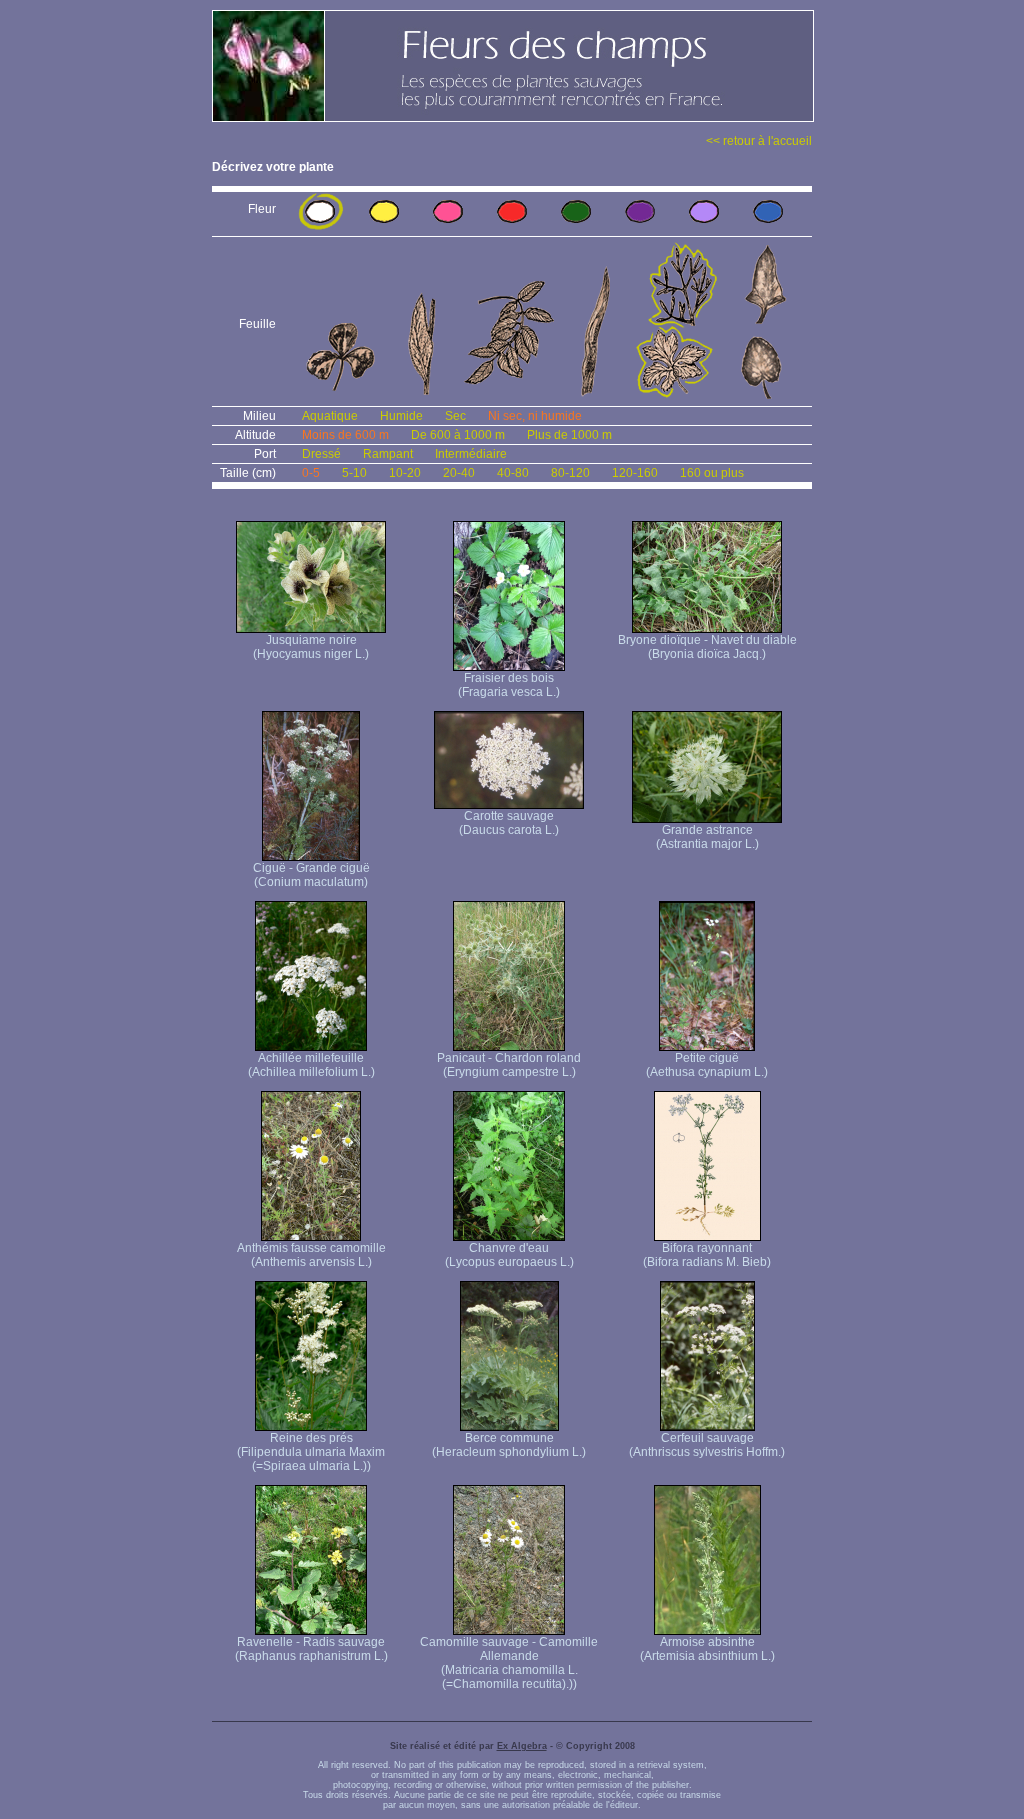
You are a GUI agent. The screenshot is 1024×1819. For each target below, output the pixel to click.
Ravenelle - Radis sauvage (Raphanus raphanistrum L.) (311, 1649)
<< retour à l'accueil (759, 141)
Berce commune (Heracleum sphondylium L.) (509, 1445)
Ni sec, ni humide (535, 416)
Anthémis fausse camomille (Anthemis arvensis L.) (311, 1255)
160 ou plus (712, 473)
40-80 (513, 473)
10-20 (405, 473)
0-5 (311, 473)
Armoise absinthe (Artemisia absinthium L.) (707, 1649)
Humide (401, 416)
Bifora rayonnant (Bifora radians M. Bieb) (707, 1255)
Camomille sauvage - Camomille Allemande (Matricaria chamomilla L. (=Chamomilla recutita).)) (509, 1663)
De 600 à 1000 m (458, 435)
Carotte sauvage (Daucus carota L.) (509, 823)
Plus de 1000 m (569, 435)
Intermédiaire (471, 454)
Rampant (388, 454)
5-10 (354, 473)
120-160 (635, 473)
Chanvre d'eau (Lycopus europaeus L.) (509, 1255)
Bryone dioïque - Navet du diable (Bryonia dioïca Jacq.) (707, 647)
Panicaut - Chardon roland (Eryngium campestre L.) (509, 1065)
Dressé (321, 454)
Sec (455, 416)
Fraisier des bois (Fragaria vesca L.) (509, 685)
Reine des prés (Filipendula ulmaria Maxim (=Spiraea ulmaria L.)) (311, 1452)
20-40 (459, 473)
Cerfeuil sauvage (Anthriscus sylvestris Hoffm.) (707, 1445)
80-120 (570, 473)
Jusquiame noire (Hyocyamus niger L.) (311, 647)
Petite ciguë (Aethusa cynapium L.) (707, 1065)
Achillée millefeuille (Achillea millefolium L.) (311, 1065)
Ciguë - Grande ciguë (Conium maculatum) (311, 875)
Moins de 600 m (345, 435)
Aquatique (330, 416)
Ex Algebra (522, 1746)
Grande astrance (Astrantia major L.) (707, 837)
